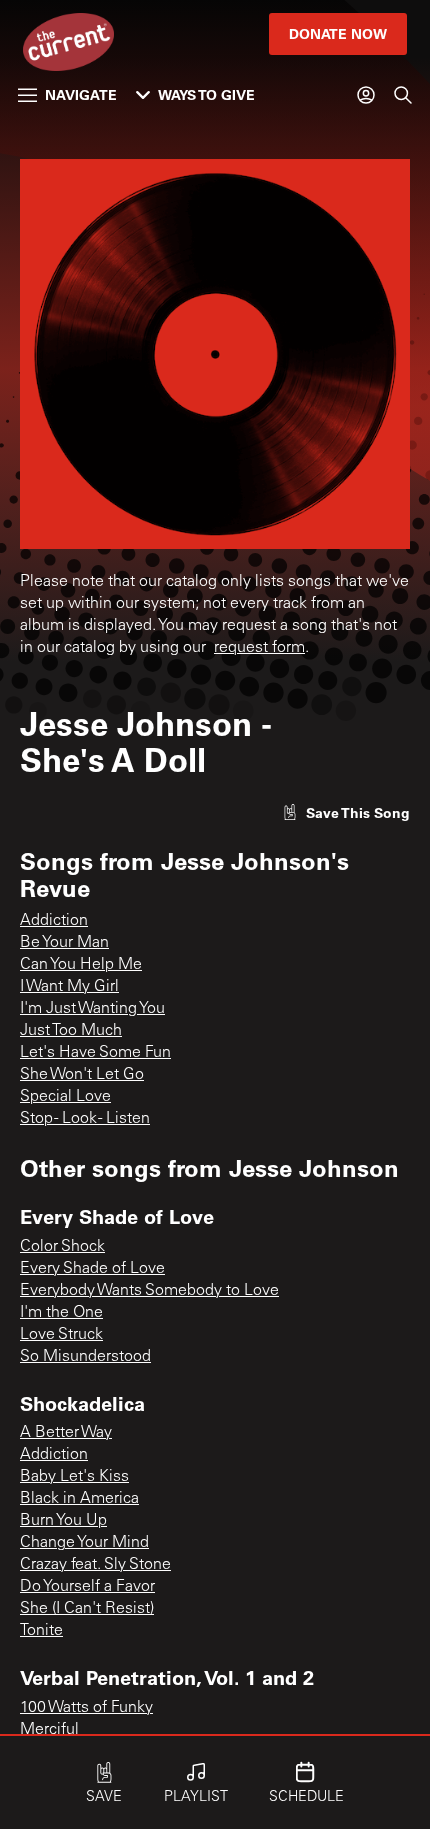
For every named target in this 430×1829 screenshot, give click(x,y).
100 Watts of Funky (86, 1708)
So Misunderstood (85, 1357)
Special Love (65, 1097)
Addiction (54, 921)
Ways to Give (206, 94)
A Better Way (66, 1433)
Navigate (81, 94)
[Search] (403, 95)
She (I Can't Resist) (87, 1609)
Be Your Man (64, 943)
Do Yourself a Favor (87, 1587)
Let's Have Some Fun (95, 1053)
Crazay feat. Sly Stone (95, 1565)
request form (259, 648)
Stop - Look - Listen (85, 1119)
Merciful (49, 1730)
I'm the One (61, 1313)
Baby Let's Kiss (74, 1477)
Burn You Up (63, 1521)
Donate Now (338, 33)
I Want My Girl (69, 987)
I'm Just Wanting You (92, 1009)
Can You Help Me (81, 965)
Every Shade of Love (92, 1269)
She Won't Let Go (82, 1075)
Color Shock (62, 1247)
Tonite (41, 1631)
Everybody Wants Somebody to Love (149, 1291)
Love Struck (61, 1335)
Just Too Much (71, 1031)
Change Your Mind (84, 1543)
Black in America (79, 1499)
